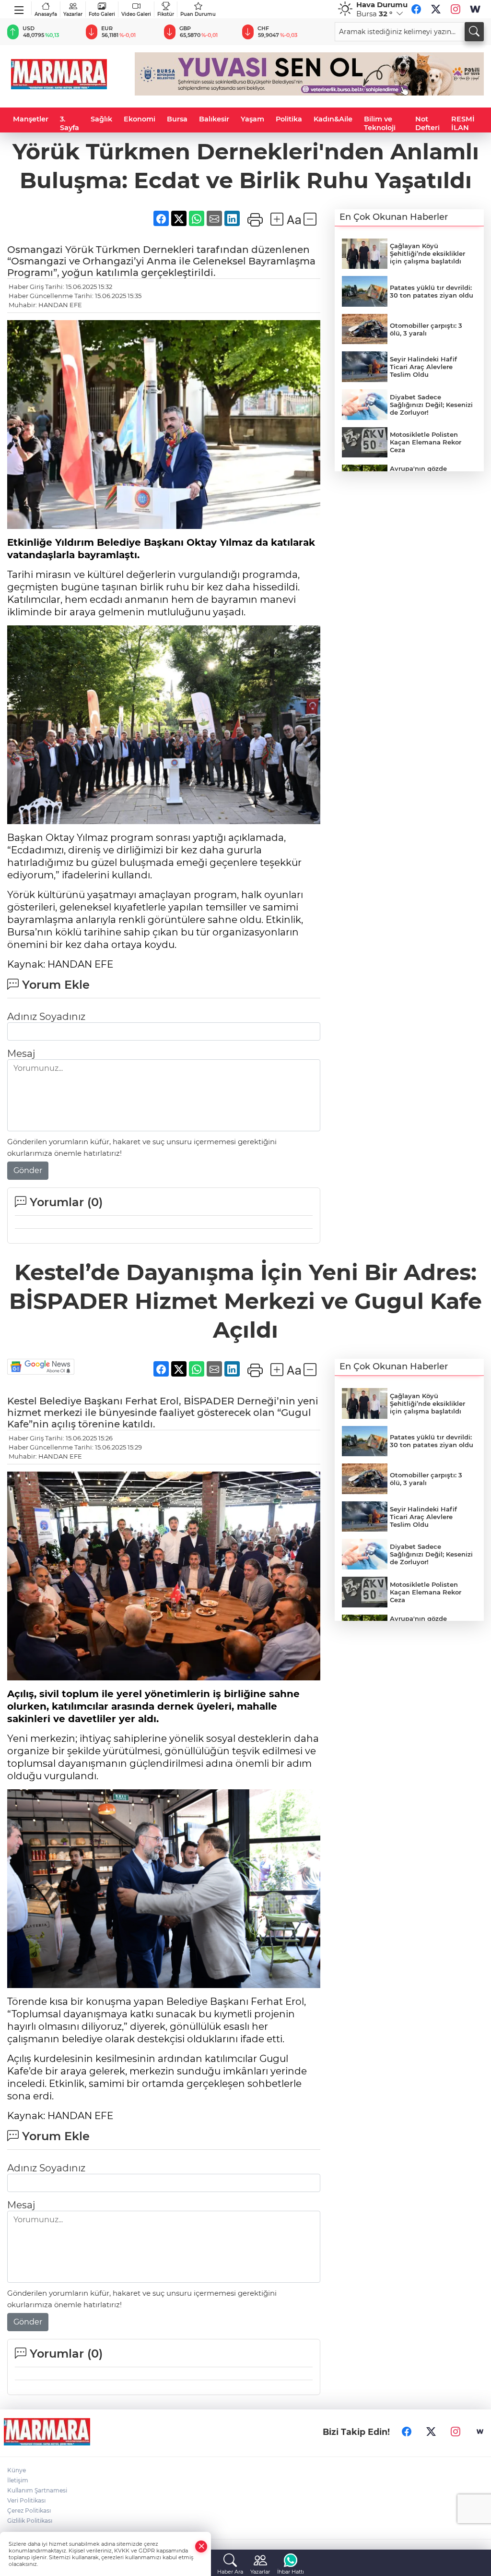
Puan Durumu (198, 14)
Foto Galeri (102, 14)
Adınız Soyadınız (46, 1017)
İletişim (18, 2480)
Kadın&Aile (333, 119)
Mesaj (21, 1054)
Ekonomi (140, 119)
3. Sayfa (70, 123)
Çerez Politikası (29, 2510)
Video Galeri (136, 14)
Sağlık (101, 119)
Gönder (28, 1170)
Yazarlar (73, 14)
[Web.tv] (475, 9)
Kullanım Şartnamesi (37, 2490)
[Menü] (19, 8)
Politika (289, 119)
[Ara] (474, 32)
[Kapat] (201, 2546)
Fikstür (166, 14)
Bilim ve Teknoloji (380, 123)
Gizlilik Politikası (30, 2521)
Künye (17, 2470)
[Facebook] (416, 9)
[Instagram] (456, 9)
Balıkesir (214, 119)
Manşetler (31, 119)
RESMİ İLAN (463, 123)
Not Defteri (427, 123)
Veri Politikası (26, 2500)
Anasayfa (46, 14)
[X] (436, 9)
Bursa (177, 119)
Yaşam (252, 119)
